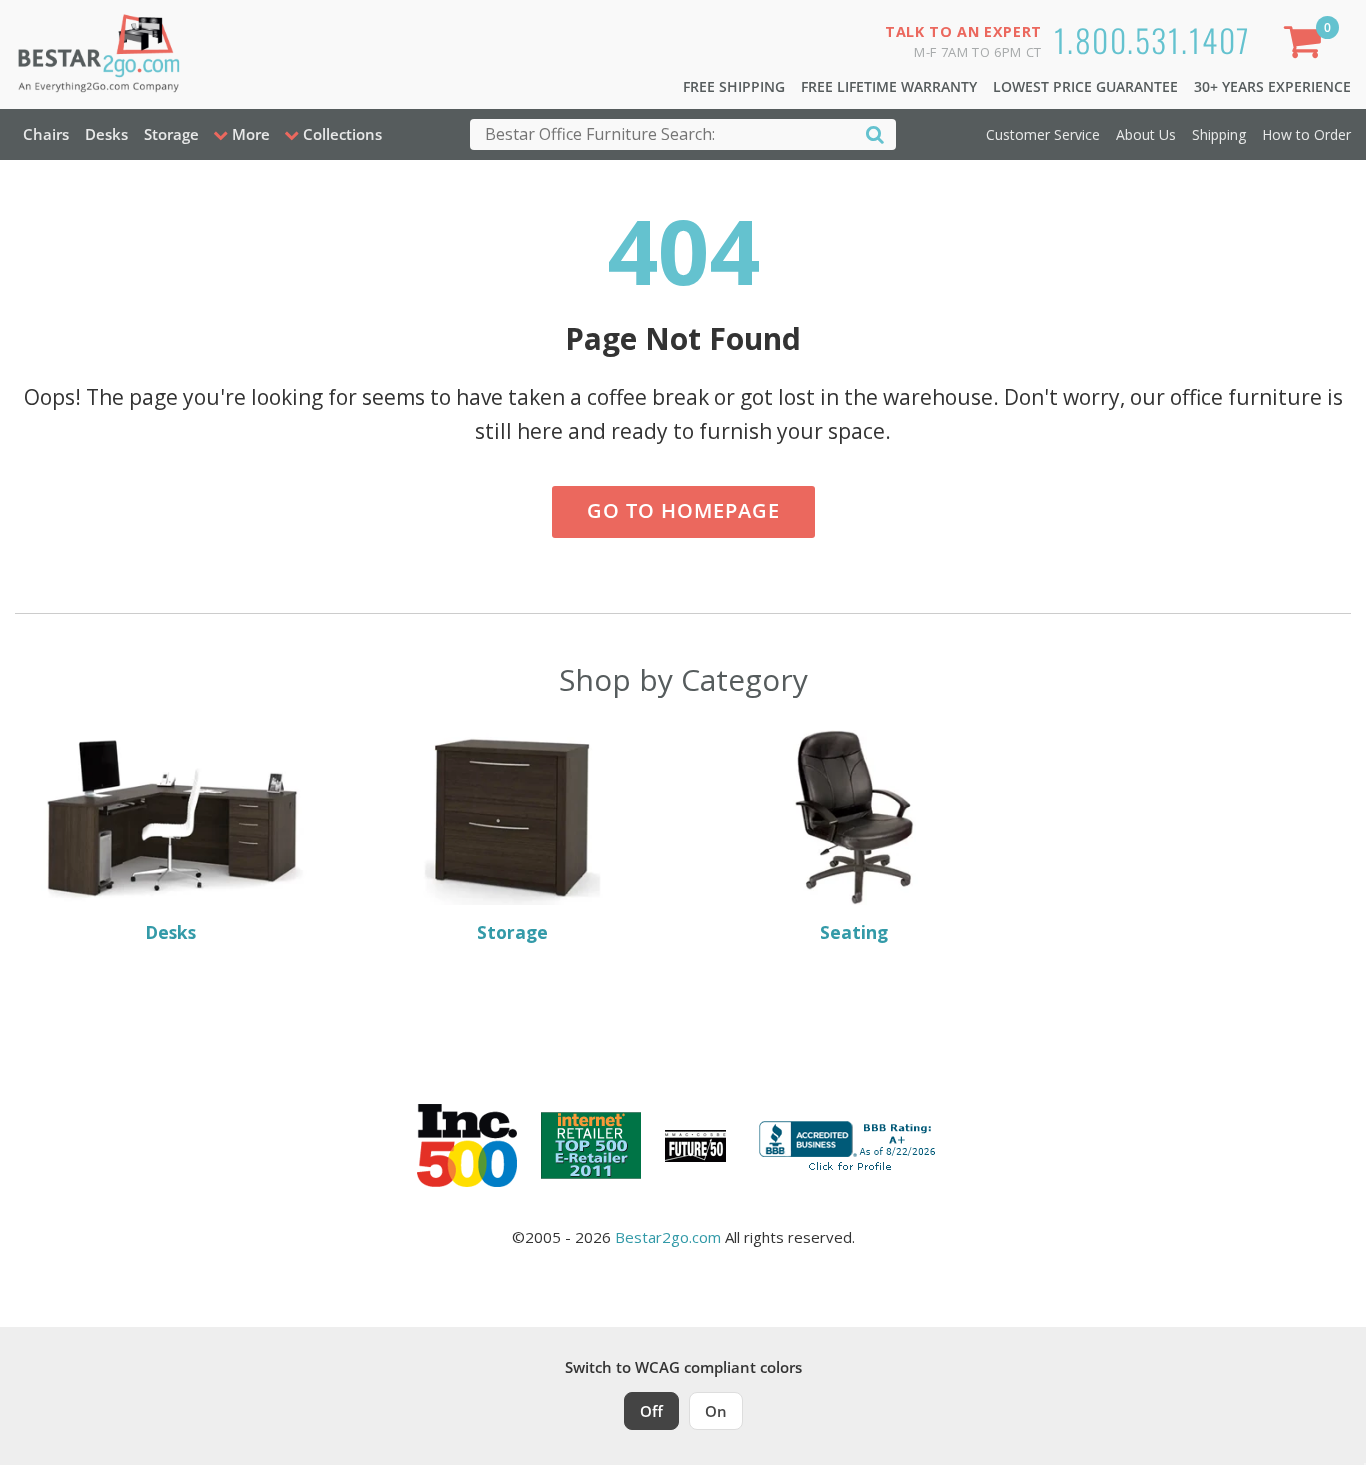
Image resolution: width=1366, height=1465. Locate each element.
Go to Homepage (683, 510)
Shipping (1219, 134)
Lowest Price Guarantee (1085, 86)
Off (651, 1411)
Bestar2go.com (668, 1237)
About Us (1146, 134)
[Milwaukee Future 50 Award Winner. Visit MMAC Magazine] (695, 1146)
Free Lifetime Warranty (889, 86)
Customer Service (1043, 134)
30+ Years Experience (1272, 86)
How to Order (1306, 134)
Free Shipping (734, 86)
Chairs (46, 134)
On (716, 1411)
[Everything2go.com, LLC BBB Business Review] (850, 1144)
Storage (171, 134)
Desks (106, 134)
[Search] (875, 133)
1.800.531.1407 (1152, 39)
